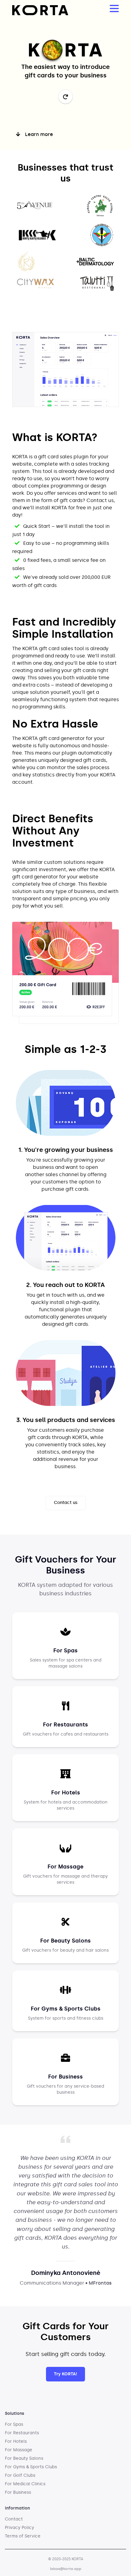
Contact (14, 2519)
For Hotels (16, 2441)
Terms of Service (23, 2536)
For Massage (19, 2450)
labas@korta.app (66, 2569)
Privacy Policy (19, 2528)
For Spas (14, 2424)
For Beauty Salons (24, 2458)
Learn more (39, 134)
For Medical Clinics (25, 2484)
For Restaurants (22, 2433)
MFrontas (100, 2283)
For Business (18, 2492)
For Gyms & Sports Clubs (31, 2467)
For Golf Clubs (20, 2475)
